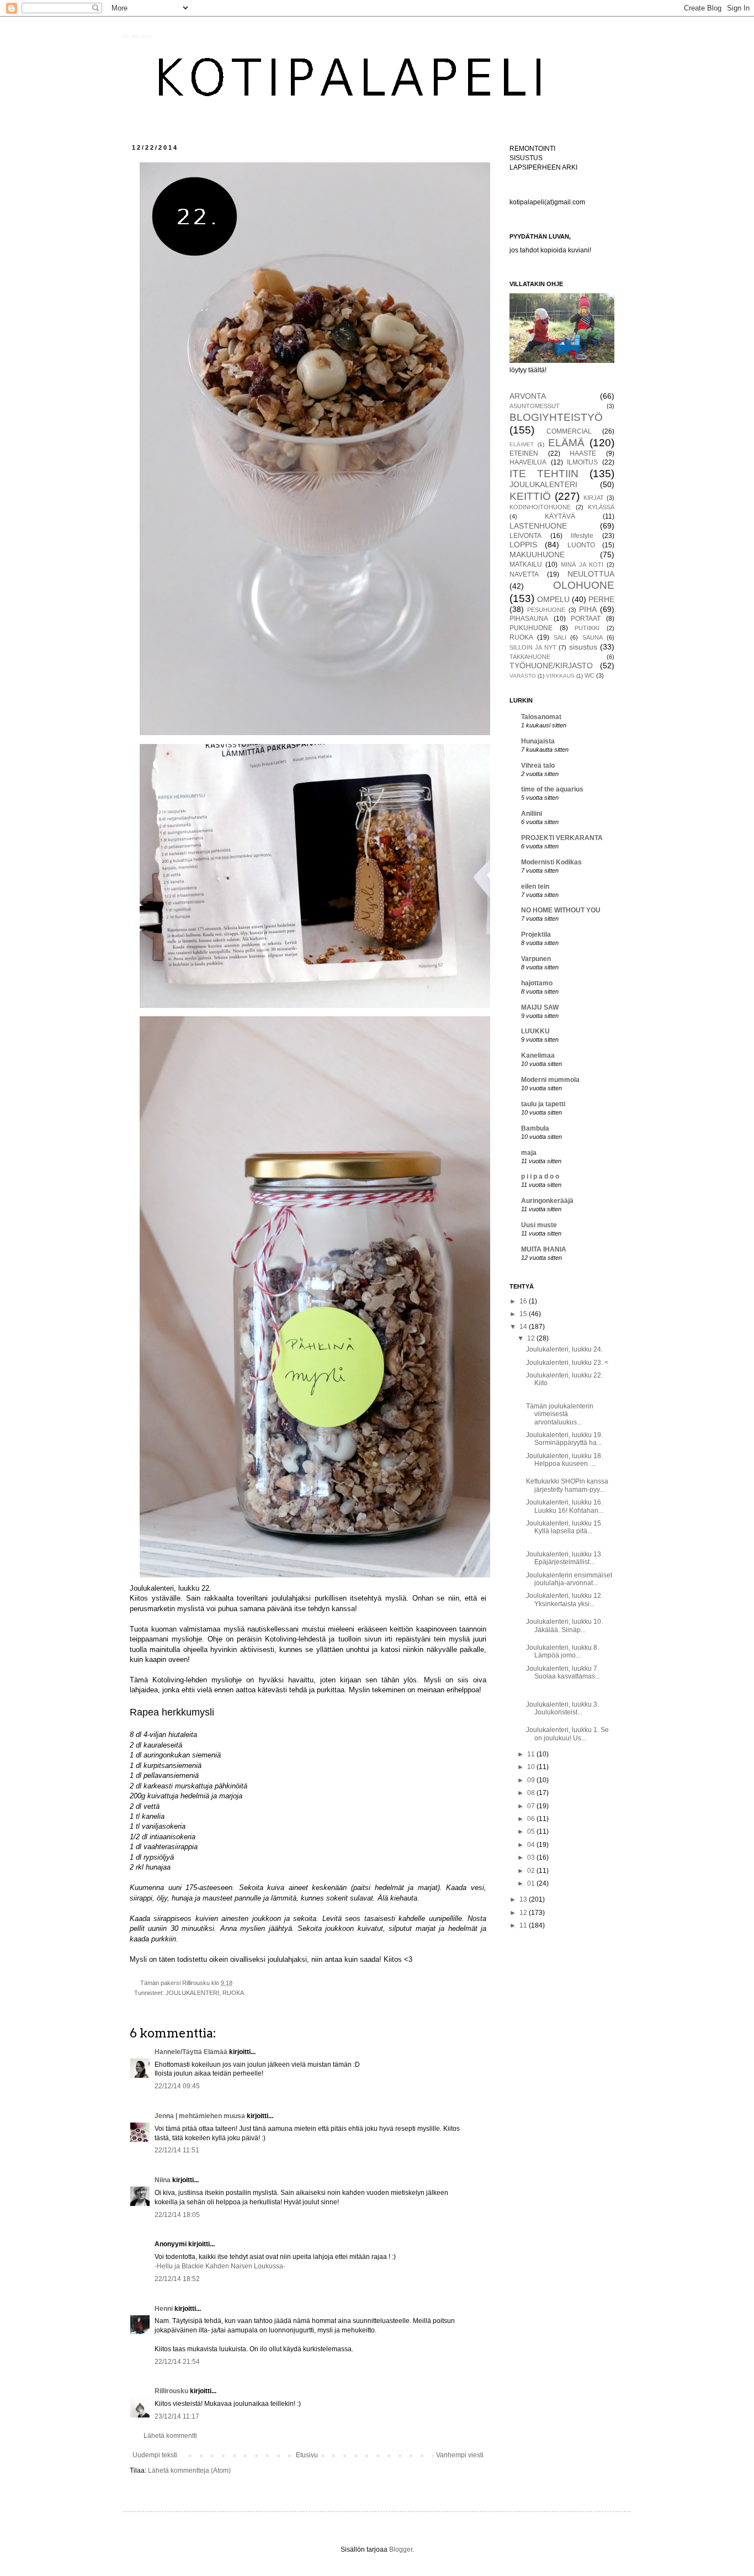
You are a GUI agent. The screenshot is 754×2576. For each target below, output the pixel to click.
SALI (560, 637)
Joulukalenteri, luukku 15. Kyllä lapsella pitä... (564, 1527)
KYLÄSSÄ (601, 507)
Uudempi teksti (155, 2455)
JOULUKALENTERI (192, 1993)
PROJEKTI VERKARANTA (562, 838)
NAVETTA (524, 574)
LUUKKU (535, 1031)
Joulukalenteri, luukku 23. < (567, 1363)
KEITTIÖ (530, 496)
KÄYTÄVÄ (560, 516)
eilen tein (535, 886)
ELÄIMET (522, 444)
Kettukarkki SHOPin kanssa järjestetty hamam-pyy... (567, 1485)
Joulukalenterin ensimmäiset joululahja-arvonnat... (569, 1579)
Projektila (536, 935)
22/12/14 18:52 (177, 2279)
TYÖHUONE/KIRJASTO (551, 666)
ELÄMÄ (566, 443)
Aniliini (532, 814)
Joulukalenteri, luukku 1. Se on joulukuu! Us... (567, 1734)
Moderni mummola (550, 1080)
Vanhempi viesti (460, 2455)
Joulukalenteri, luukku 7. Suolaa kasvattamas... (563, 1672)
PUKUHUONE (531, 628)
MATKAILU (526, 564)
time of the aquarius (552, 789)
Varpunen (536, 959)
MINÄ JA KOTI (582, 564)
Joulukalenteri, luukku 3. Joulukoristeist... (563, 1708)
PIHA (588, 609)
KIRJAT (594, 498)
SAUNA (593, 637)
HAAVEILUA (528, 462)
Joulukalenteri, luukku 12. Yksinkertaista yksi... (564, 1600)
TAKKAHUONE (530, 657)
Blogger (401, 2549)
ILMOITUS (582, 462)
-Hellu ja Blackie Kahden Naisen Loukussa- (220, 2266)
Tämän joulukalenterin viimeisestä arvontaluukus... (560, 1414)
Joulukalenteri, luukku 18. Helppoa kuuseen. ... (564, 1460)
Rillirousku (171, 2391)
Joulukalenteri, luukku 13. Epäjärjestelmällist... (564, 1558)
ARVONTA (528, 396)
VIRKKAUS (560, 676)
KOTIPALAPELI (137, 37)
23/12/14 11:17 (177, 2416)
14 (524, 1327)
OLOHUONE (584, 585)
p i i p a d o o (540, 1176)
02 (532, 1871)
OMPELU (553, 599)
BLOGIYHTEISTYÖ (556, 417)
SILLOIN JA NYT (533, 647)
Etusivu (307, 2455)
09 (532, 1780)
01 (532, 1883)
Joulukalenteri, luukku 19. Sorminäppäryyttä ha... (564, 1439)
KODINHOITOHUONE (540, 507)
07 (532, 1806)
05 (532, 1831)
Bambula (535, 1128)
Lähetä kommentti (170, 2436)
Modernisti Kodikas (551, 862)
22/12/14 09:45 (177, 2086)
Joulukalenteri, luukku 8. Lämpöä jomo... (562, 1651)
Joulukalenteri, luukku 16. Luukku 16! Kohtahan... (565, 1506)
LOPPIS (523, 545)
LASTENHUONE (538, 526)
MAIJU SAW (540, 1007)
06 (532, 1819)
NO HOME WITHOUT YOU (561, 910)
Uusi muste (539, 1225)
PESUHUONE (546, 610)
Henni (164, 2309)
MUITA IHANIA (544, 1249)
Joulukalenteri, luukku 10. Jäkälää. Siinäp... (564, 1625)
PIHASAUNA (529, 619)
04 (532, 1845)
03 (532, 1857)
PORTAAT (586, 619)
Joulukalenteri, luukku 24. (564, 1349)
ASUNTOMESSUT (535, 406)
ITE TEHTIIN (544, 474)
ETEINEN (524, 453)
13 (524, 1899)
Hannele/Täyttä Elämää (191, 2052)
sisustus (583, 647)
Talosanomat (541, 717)
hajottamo (537, 983)
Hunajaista (538, 741)
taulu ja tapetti (543, 1104)
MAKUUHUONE (537, 555)
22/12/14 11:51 (177, 2150)
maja (529, 1153)
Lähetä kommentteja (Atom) (189, 2471)
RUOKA (233, 1993)
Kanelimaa (538, 1055)
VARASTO (523, 676)
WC (590, 675)
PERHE (601, 599)
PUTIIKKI (587, 628)
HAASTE (583, 453)
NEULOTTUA (591, 574)
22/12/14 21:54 (177, 2362)
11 (532, 1754)
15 (524, 1314)
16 (524, 1301)
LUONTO (581, 545)
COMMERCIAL (569, 431)
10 (532, 1767)
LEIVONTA (525, 536)
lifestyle (582, 536)
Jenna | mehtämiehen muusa (200, 2116)
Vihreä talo (538, 766)
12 (532, 1338)
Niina (163, 2180)
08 (532, 1793)
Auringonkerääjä (547, 1201)
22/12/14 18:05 (177, 2215)
